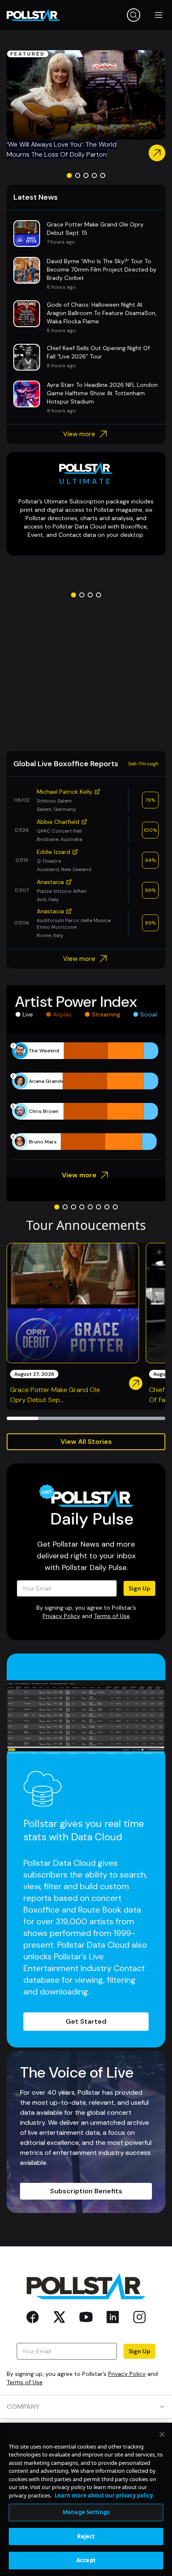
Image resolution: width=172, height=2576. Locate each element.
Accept (86, 2560)
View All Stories (86, 1442)
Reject (86, 2536)
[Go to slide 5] (103, 175)
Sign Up (139, 1588)
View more (79, 434)
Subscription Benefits (86, 2191)
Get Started (86, 2021)
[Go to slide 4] (94, 175)
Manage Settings (86, 2512)
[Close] (162, 2434)
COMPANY (23, 2407)
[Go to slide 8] (115, 1207)
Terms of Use (112, 1616)
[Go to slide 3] (86, 175)
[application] (86, 1096)
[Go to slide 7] (107, 1207)
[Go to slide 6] (99, 1207)
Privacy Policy (61, 1616)
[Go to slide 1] (69, 175)
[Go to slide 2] (78, 175)
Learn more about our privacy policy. (104, 2495)
